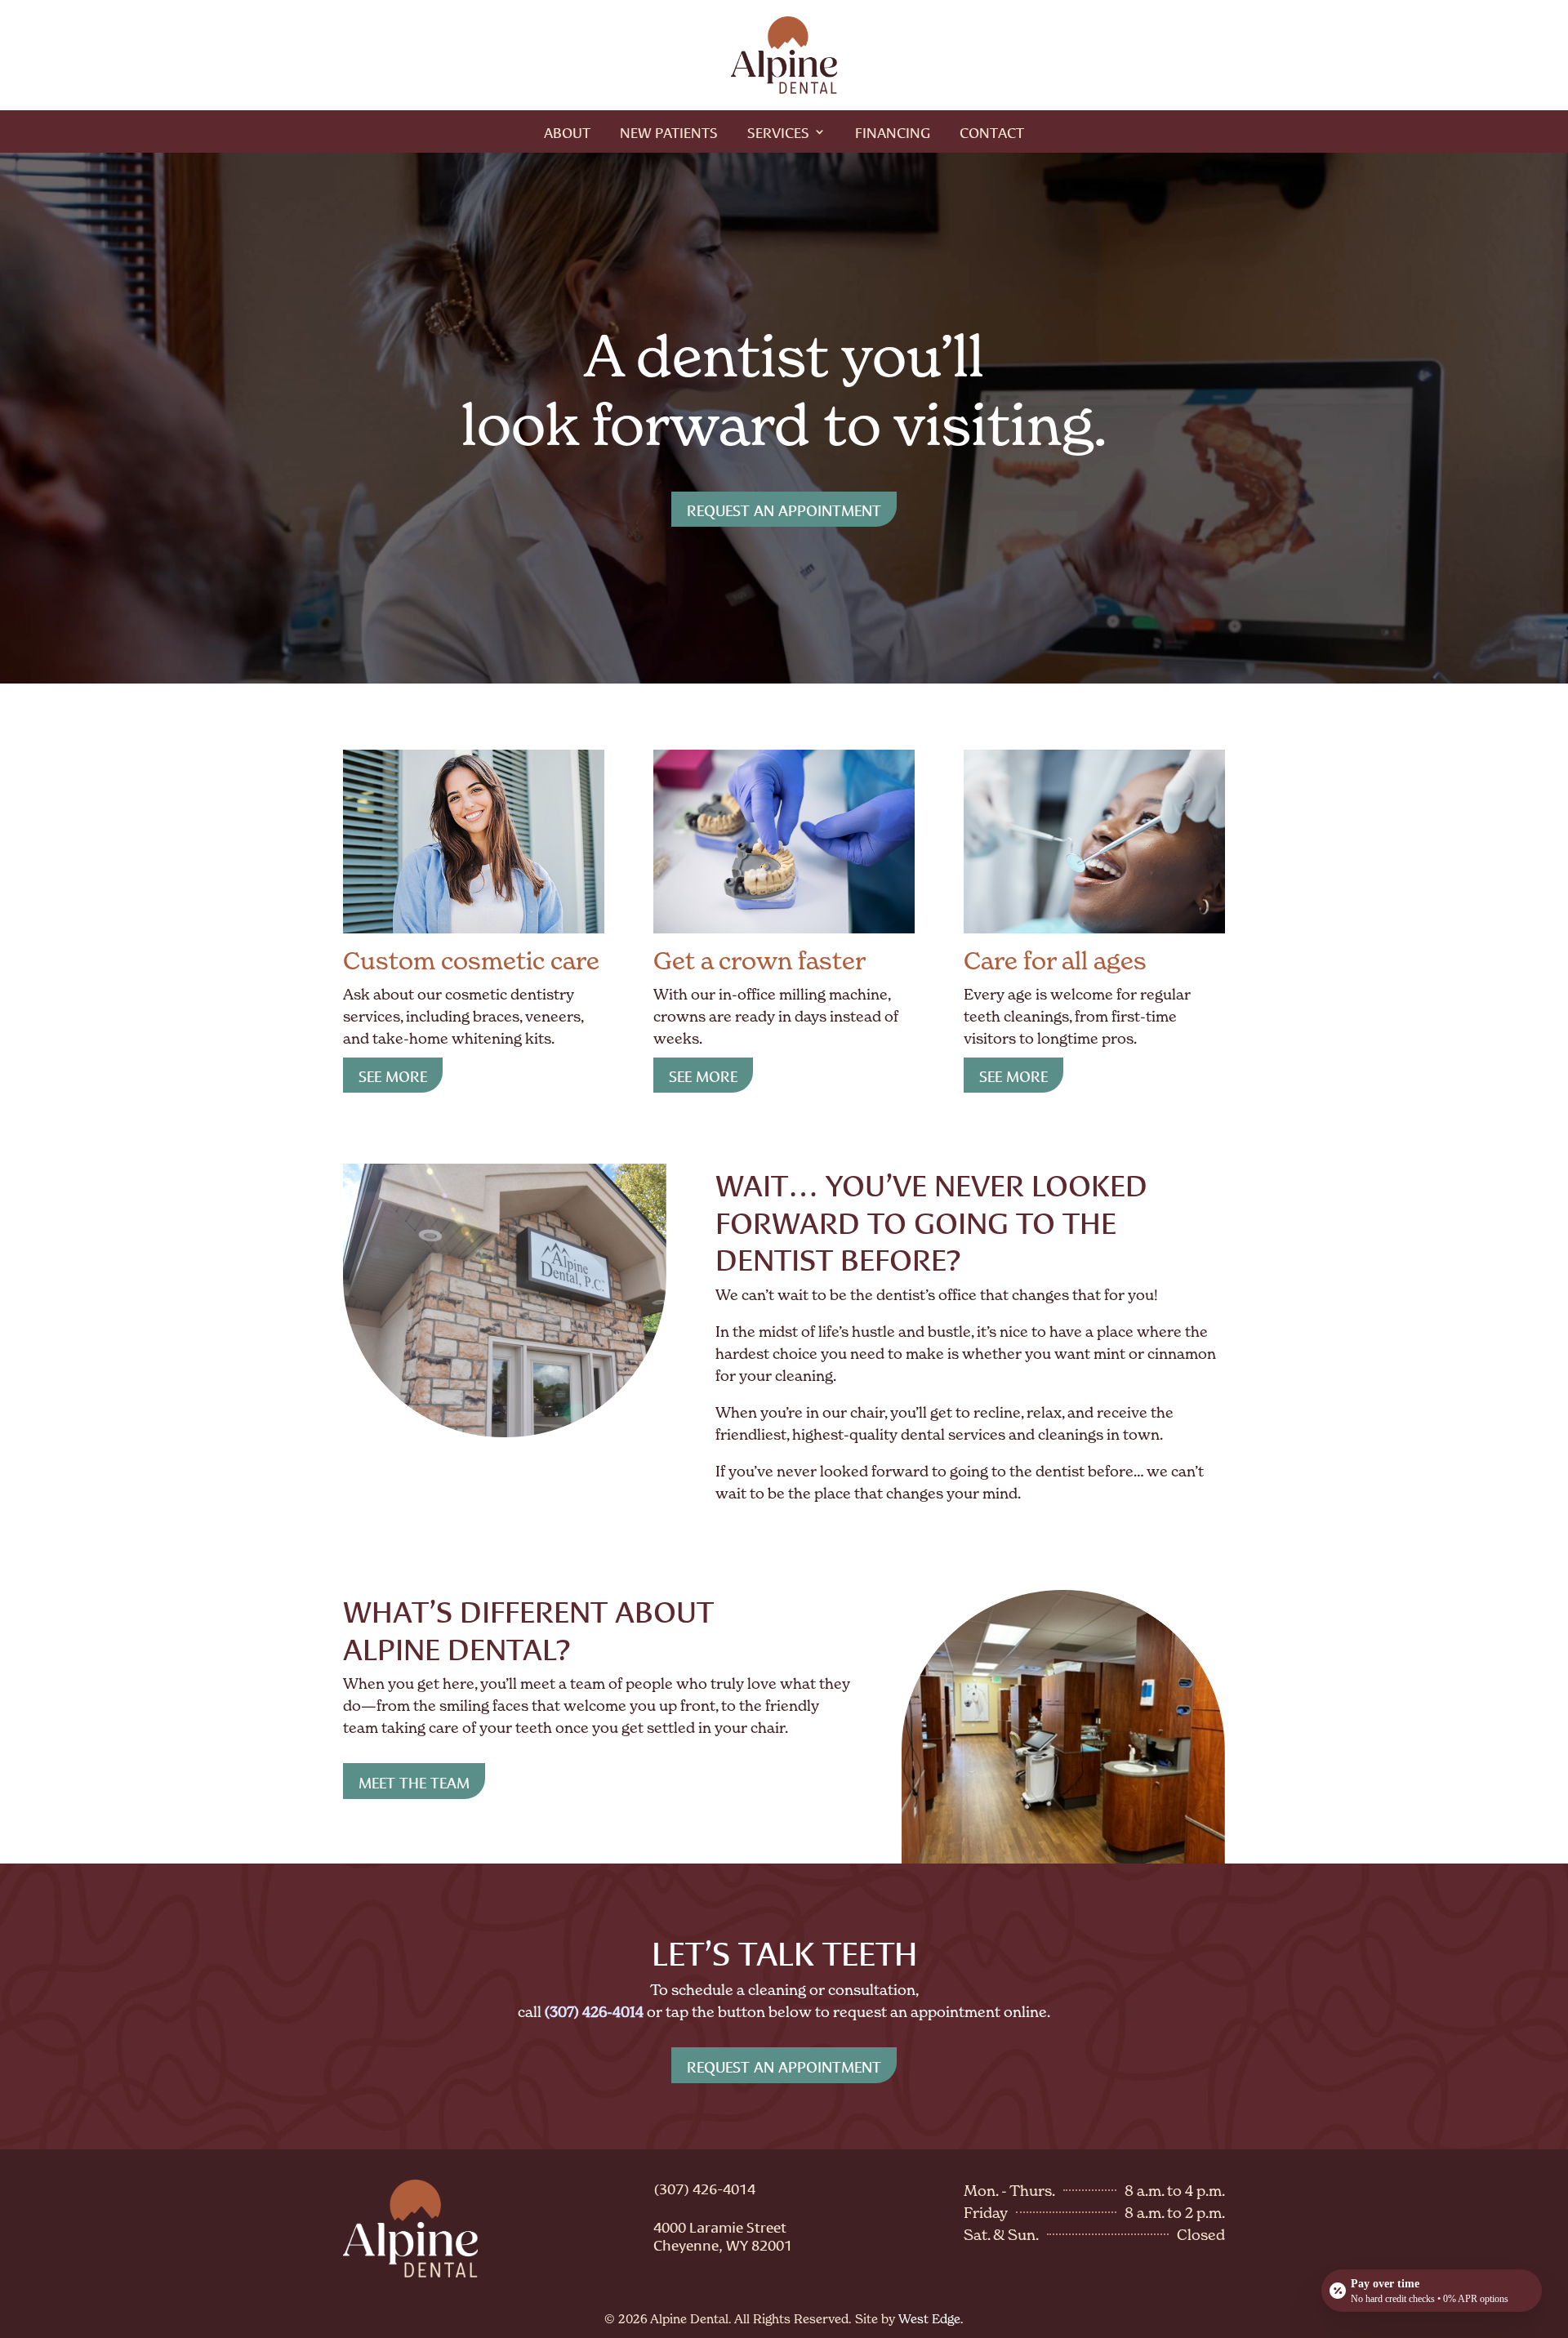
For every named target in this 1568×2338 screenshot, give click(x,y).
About (567, 134)
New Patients (669, 134)
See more (393, 1075)
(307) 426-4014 (704, 2188)
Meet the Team (414, 1781)
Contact (992, 134)
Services (778, 134)
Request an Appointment (784, 509)
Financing (893, 134)
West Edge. (931, 2319)
